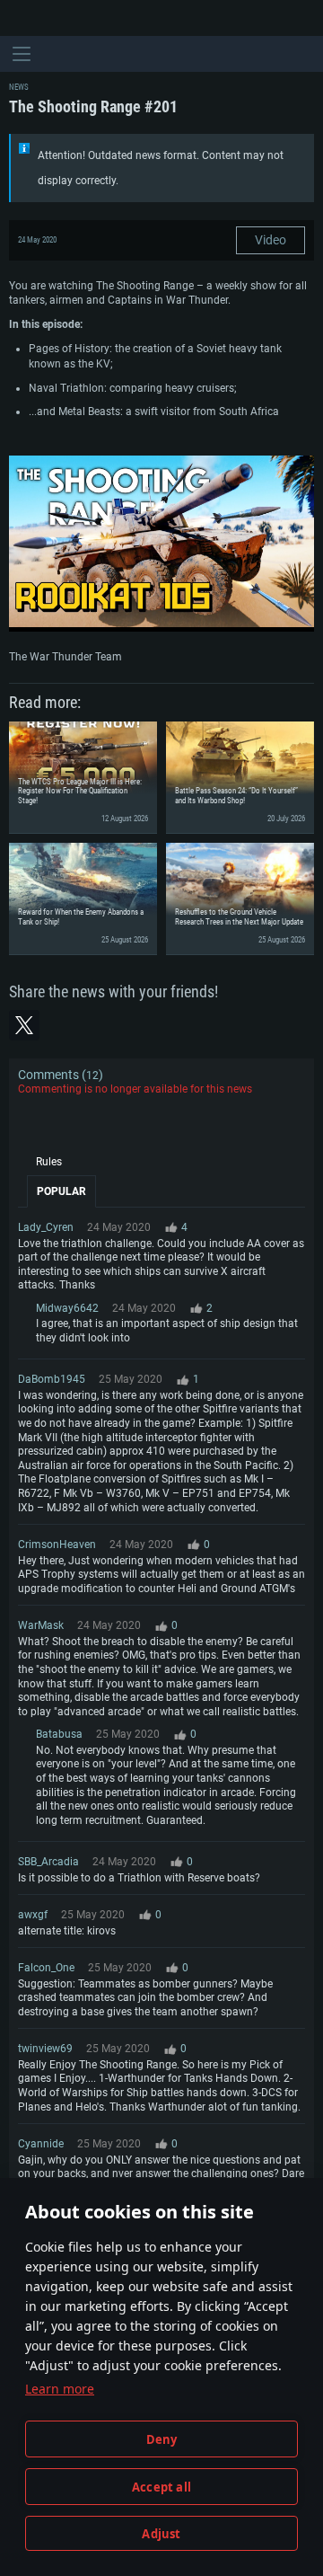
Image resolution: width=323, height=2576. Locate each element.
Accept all (161, 2487)
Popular (61, 1191)
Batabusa (59, 1734)
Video (271, 240)
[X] (24, 1025)
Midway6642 (67, 1308)
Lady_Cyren (46, 1227)
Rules (49, 1162)
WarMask (41, 1625)
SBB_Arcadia (48, 1862)
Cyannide (41, 2144)
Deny (162, 2439)
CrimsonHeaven (57, 1545)
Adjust (161, 2534)
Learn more (60, 2389)
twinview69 (45, 2049)
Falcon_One (46, 1968)
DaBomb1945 (52, 1379)
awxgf (33, 1915)
